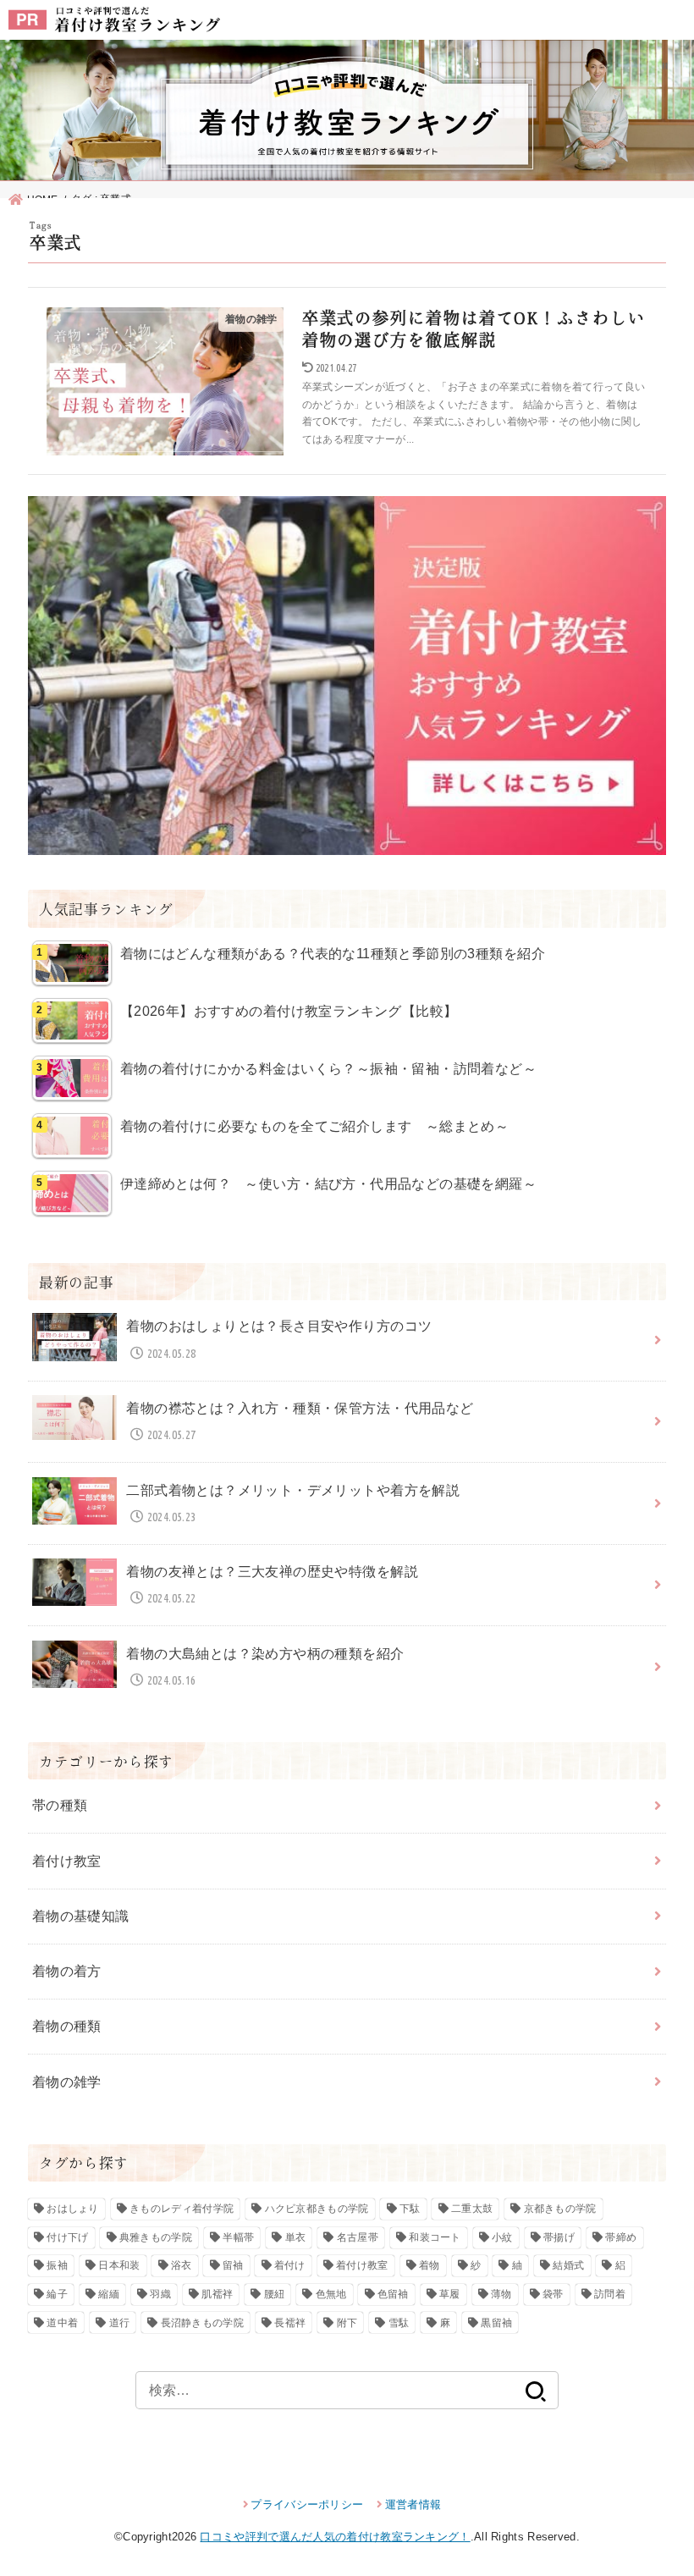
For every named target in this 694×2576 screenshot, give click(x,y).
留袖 (233, 2265)
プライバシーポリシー (307, 2504)
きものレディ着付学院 (182, 2209)
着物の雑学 (67, 2082)
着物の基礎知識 (81, 1916)
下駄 (410, 2209)
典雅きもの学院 (156, 2237)
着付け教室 (67, 1861)
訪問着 (610, 2294)
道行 (120, 2323)
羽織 (160, 2294)
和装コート (435, 2237)
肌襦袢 (217, 2294)
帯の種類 (60, 1805)
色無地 (331, 2294)
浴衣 (182, 2265)
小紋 (502, 2237)
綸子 (57, 2294)
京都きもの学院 (560, 2209)
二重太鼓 (472, 2209)
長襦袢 (290, 2323)
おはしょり (73, 2209)
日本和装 (119, 2265)
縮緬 (109, 2294)
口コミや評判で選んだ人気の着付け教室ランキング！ (335, 2537)
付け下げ (67, 2237)
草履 (450, 2294)
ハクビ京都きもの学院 (317, 2209)
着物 (430, 2265)
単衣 (296, 2237)
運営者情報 (413, 2504)
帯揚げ (559, 2237)
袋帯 (553, 2294)
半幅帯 (238, 2237)
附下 (347, 2323)
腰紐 (275, 2294)
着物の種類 (67, 2026)
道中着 (62, 2323)
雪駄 (399, 2323)
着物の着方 (67, 1971)
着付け (290, 2265)
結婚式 (568, 2265)
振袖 (57, 2265)
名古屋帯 (358, 2237)
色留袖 (393, 2294)
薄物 (501, 2294)
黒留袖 (496, 2323)
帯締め (621, 2237)
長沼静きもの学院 (202, 2323)
